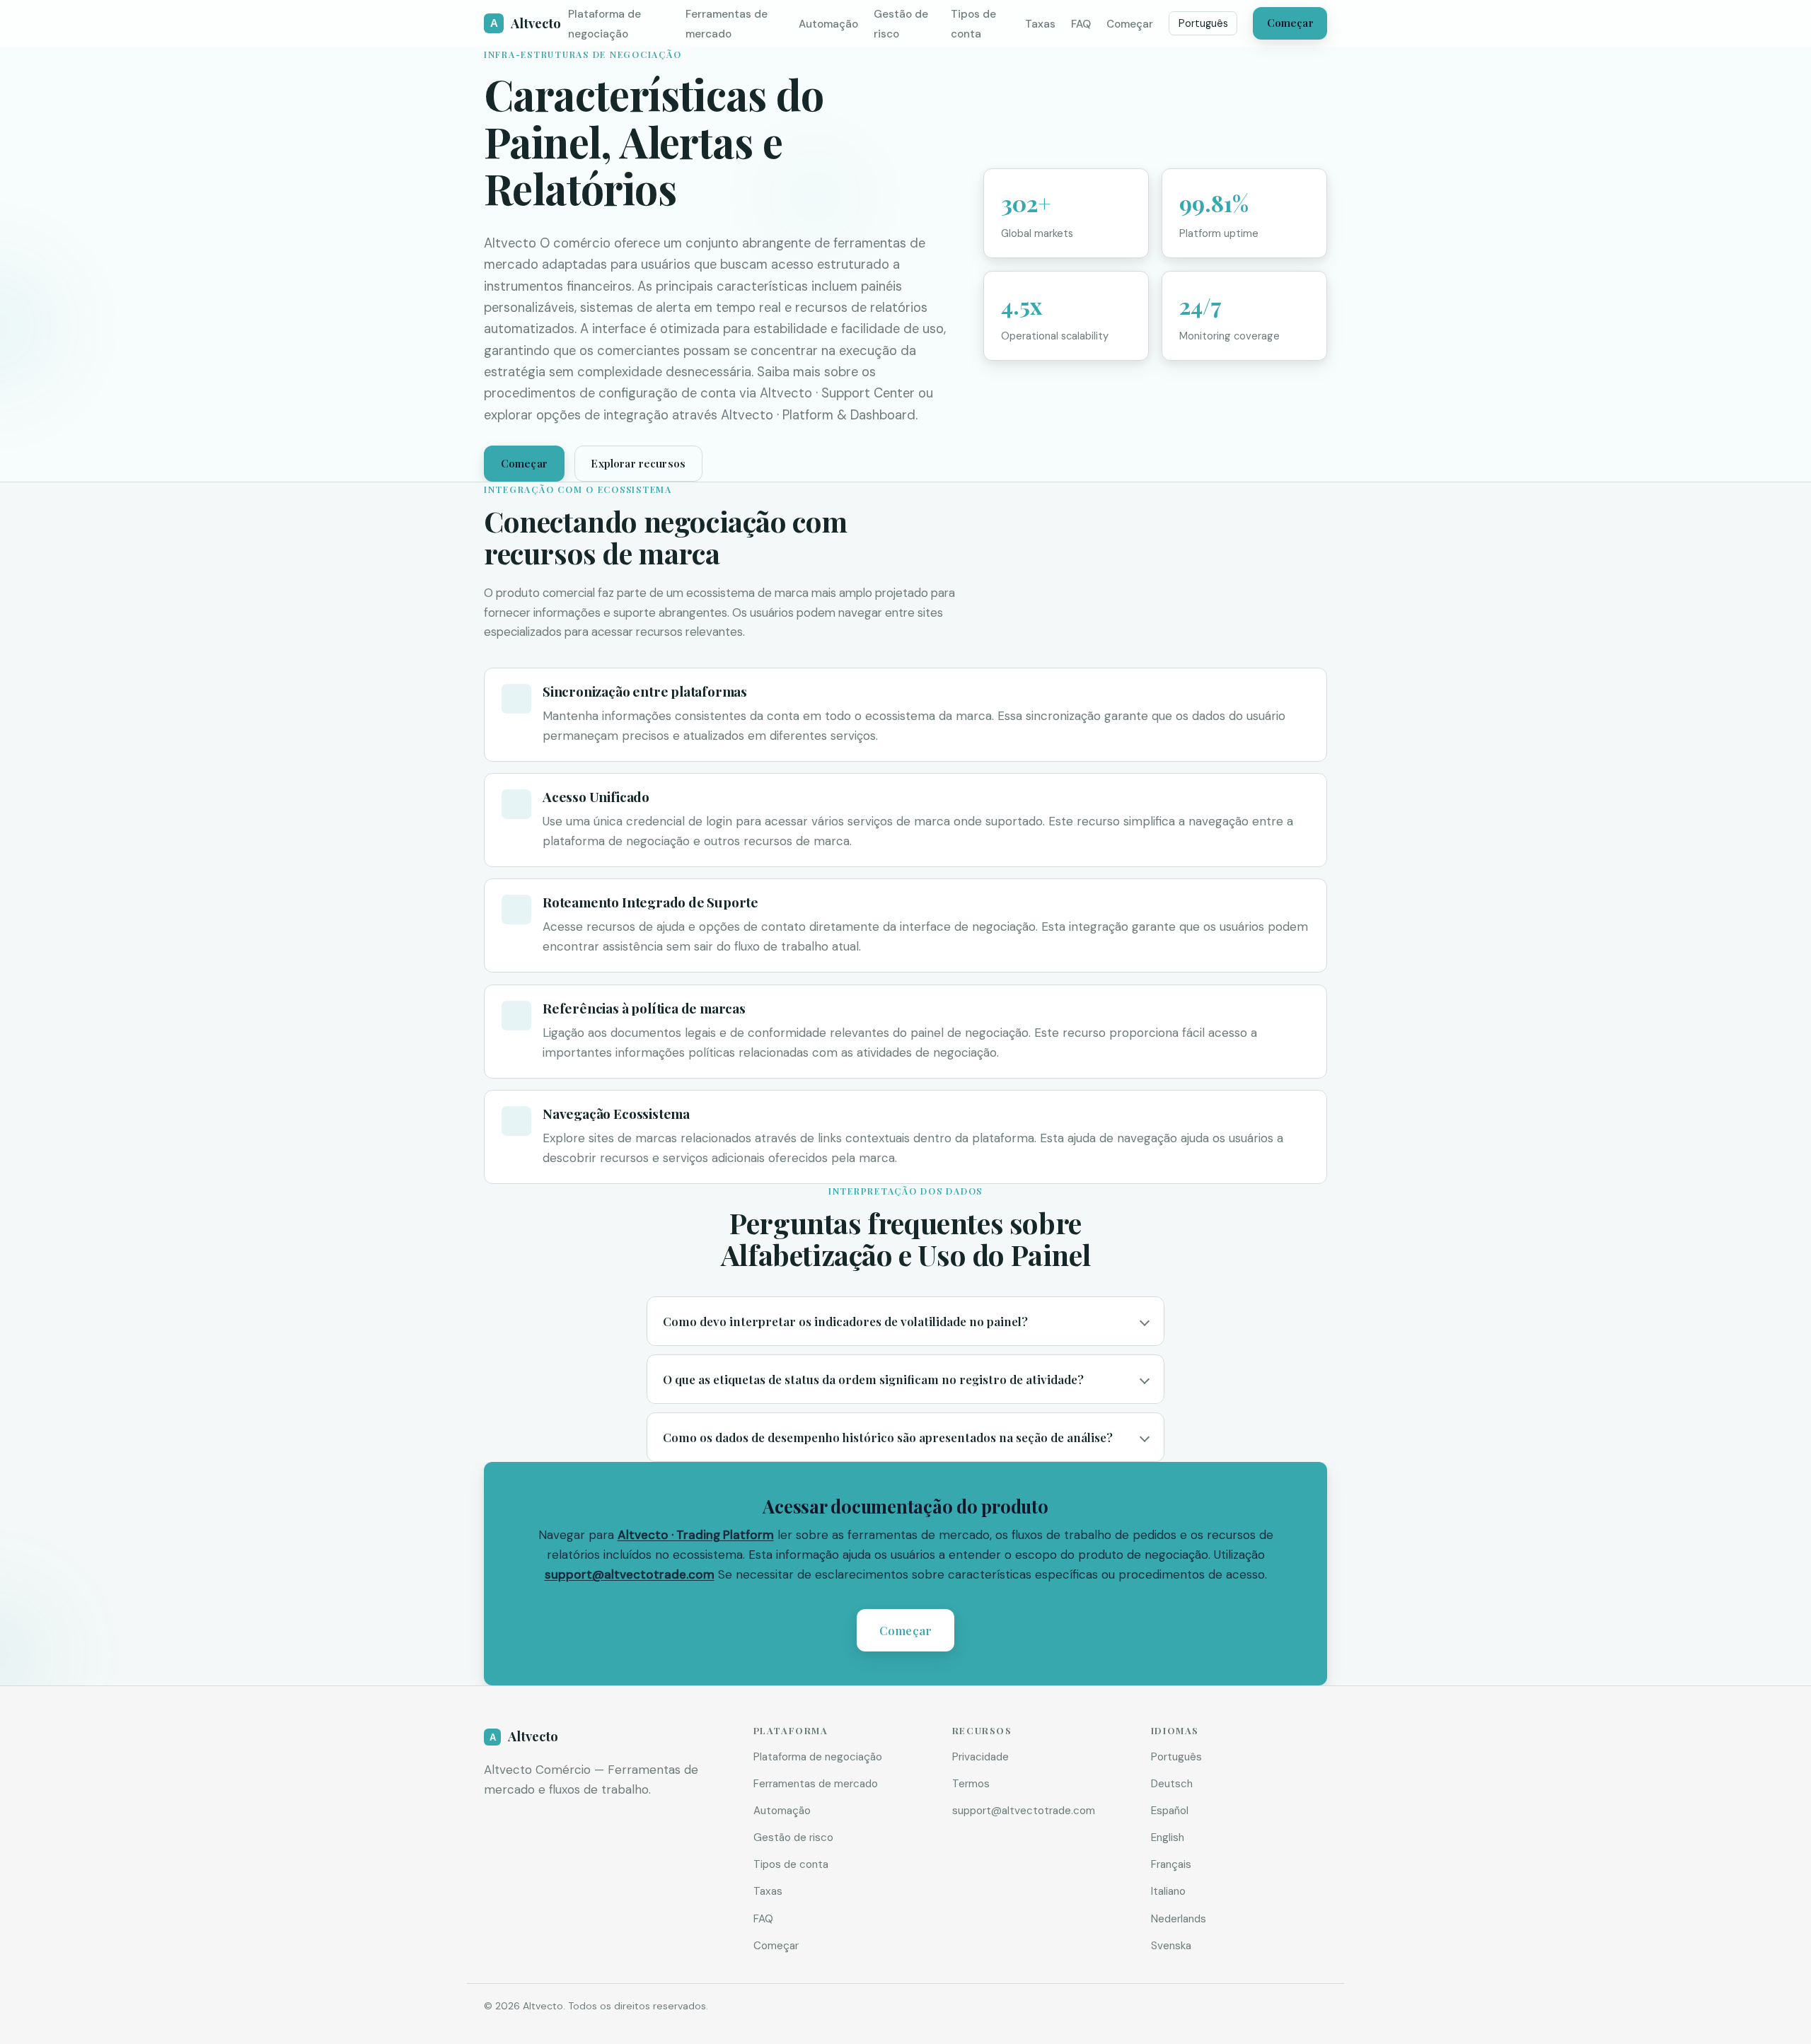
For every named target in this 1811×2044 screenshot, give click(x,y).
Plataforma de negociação (818, 1757)
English (1168, 1837)
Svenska (1171, 1946)
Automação (828, 24)
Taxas (1040, 24)
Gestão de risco (793, 1837)
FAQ (1081, 24)
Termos (971, 1784)
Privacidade (980, 1757)
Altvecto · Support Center (837, 393)
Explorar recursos (638, 463)
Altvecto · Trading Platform (696, 1535)
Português (1203, 23)
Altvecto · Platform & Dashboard (818, 415)
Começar (1130, 24)
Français (1171, 1864)
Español (1170, 1811)
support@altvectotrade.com (630, 1574)
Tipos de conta (791, 1864)
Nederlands (1179, 1919)
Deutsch (1172, 1784)
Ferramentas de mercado (816, 1784)
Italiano (1168, 1891)
